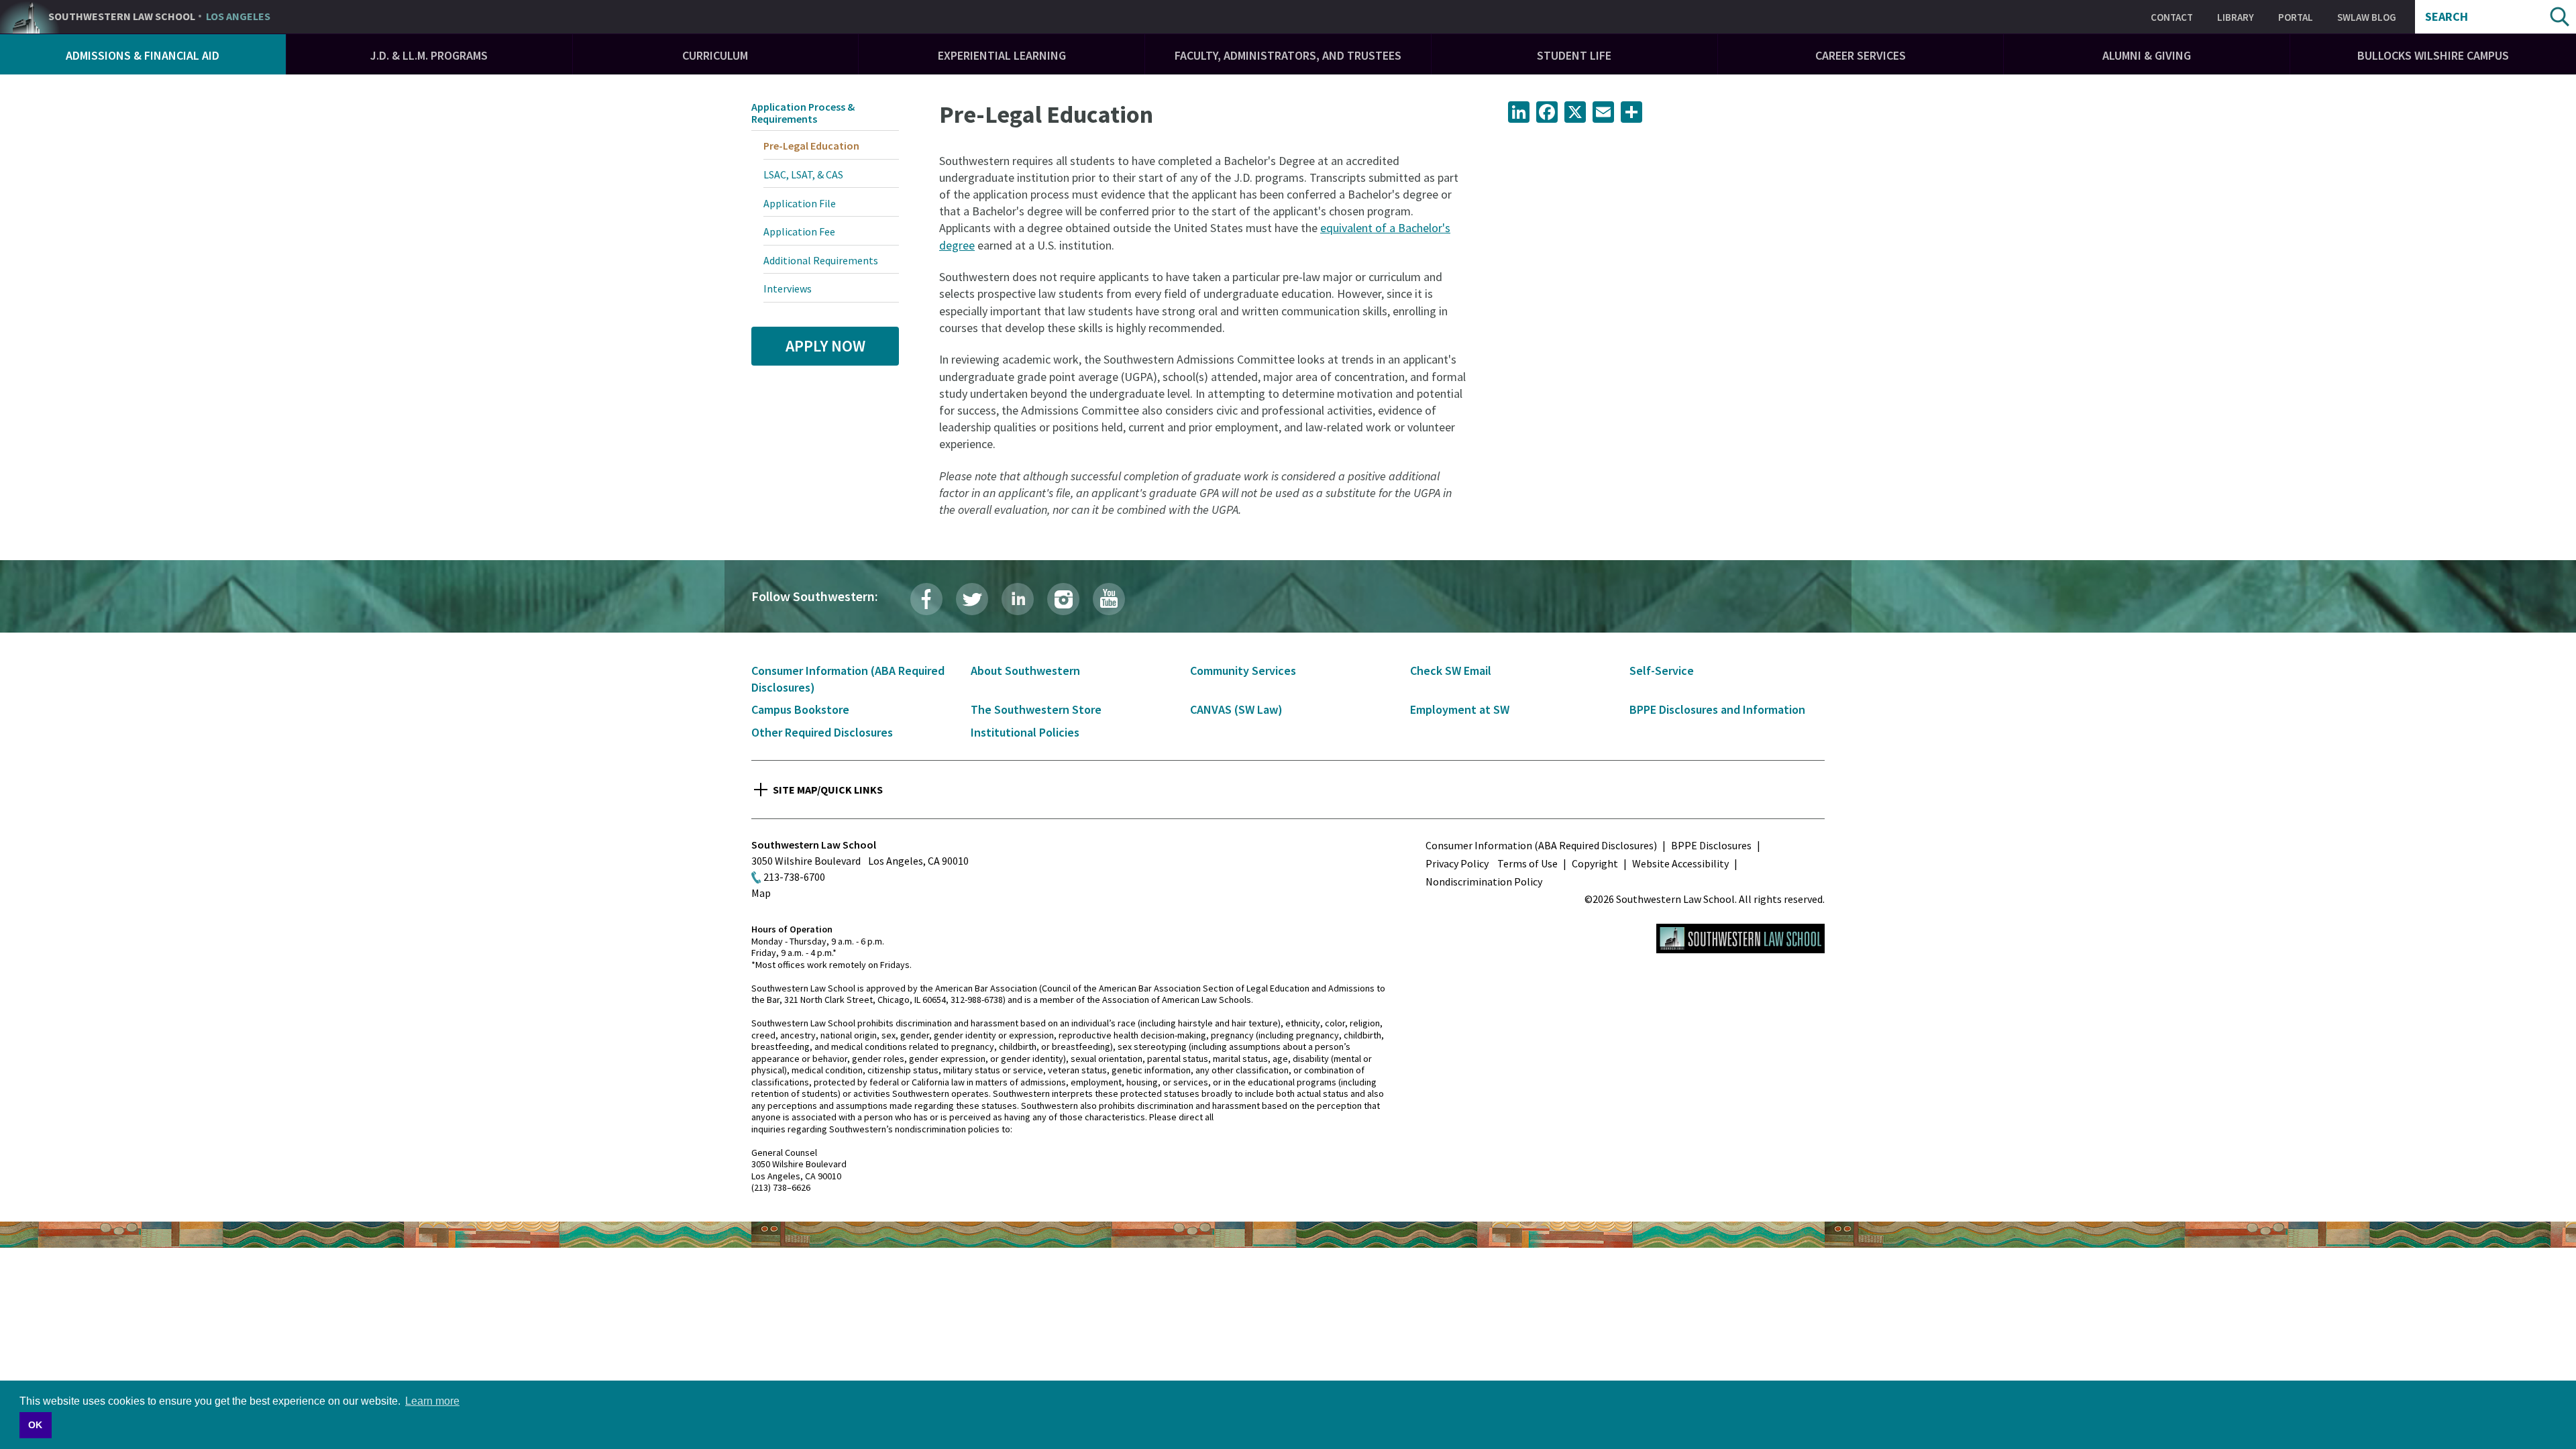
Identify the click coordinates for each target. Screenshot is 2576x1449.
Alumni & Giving (2147, 55)
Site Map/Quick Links (828, 790)
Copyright (1595, 863)
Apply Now (825, 346)
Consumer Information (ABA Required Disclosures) (1541, 845)
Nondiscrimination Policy (1484, 881)
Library (2236, 17)
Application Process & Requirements (803, 113)
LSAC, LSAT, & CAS (803, 174)
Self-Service (1662, 670)
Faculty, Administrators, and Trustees (1288, 55)
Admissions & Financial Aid (143, 55)
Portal (2296, 17)
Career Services (1861, 55)
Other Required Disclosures (822, 732)
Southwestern (159, 17)
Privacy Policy (1457, 863)
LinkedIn (1018, 599)
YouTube (1109, 599)
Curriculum (715, 55)
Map (761, 893)
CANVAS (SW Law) (1236, 709)
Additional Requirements (821, 260)
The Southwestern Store (1036, 709)
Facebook (926, 599)
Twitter (972, 599)
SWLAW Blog (2367, 17)
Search (2447, 17)
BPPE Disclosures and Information (1717, 709)
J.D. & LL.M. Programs (429, 55)
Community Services (1243, 670)
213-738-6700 (794, 877)
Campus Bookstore (800, 709)
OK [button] (35, 1425)
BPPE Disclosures (1711, 845)
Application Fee (799, 231)
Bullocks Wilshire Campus (2433, 55)
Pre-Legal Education (811, 146)
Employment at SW (1460, 709)
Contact (2172, 17)
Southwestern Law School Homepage (1740, 938)
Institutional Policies (1025, 732)
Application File (800, 203)
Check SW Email (1451, 670)
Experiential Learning (1002, 55)
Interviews (788, 288)
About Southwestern (1025, 670)
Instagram (1063, 599)
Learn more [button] (432, 1401)
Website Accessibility (1680, 863)
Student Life (1574, 55)
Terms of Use (1527, 863)
